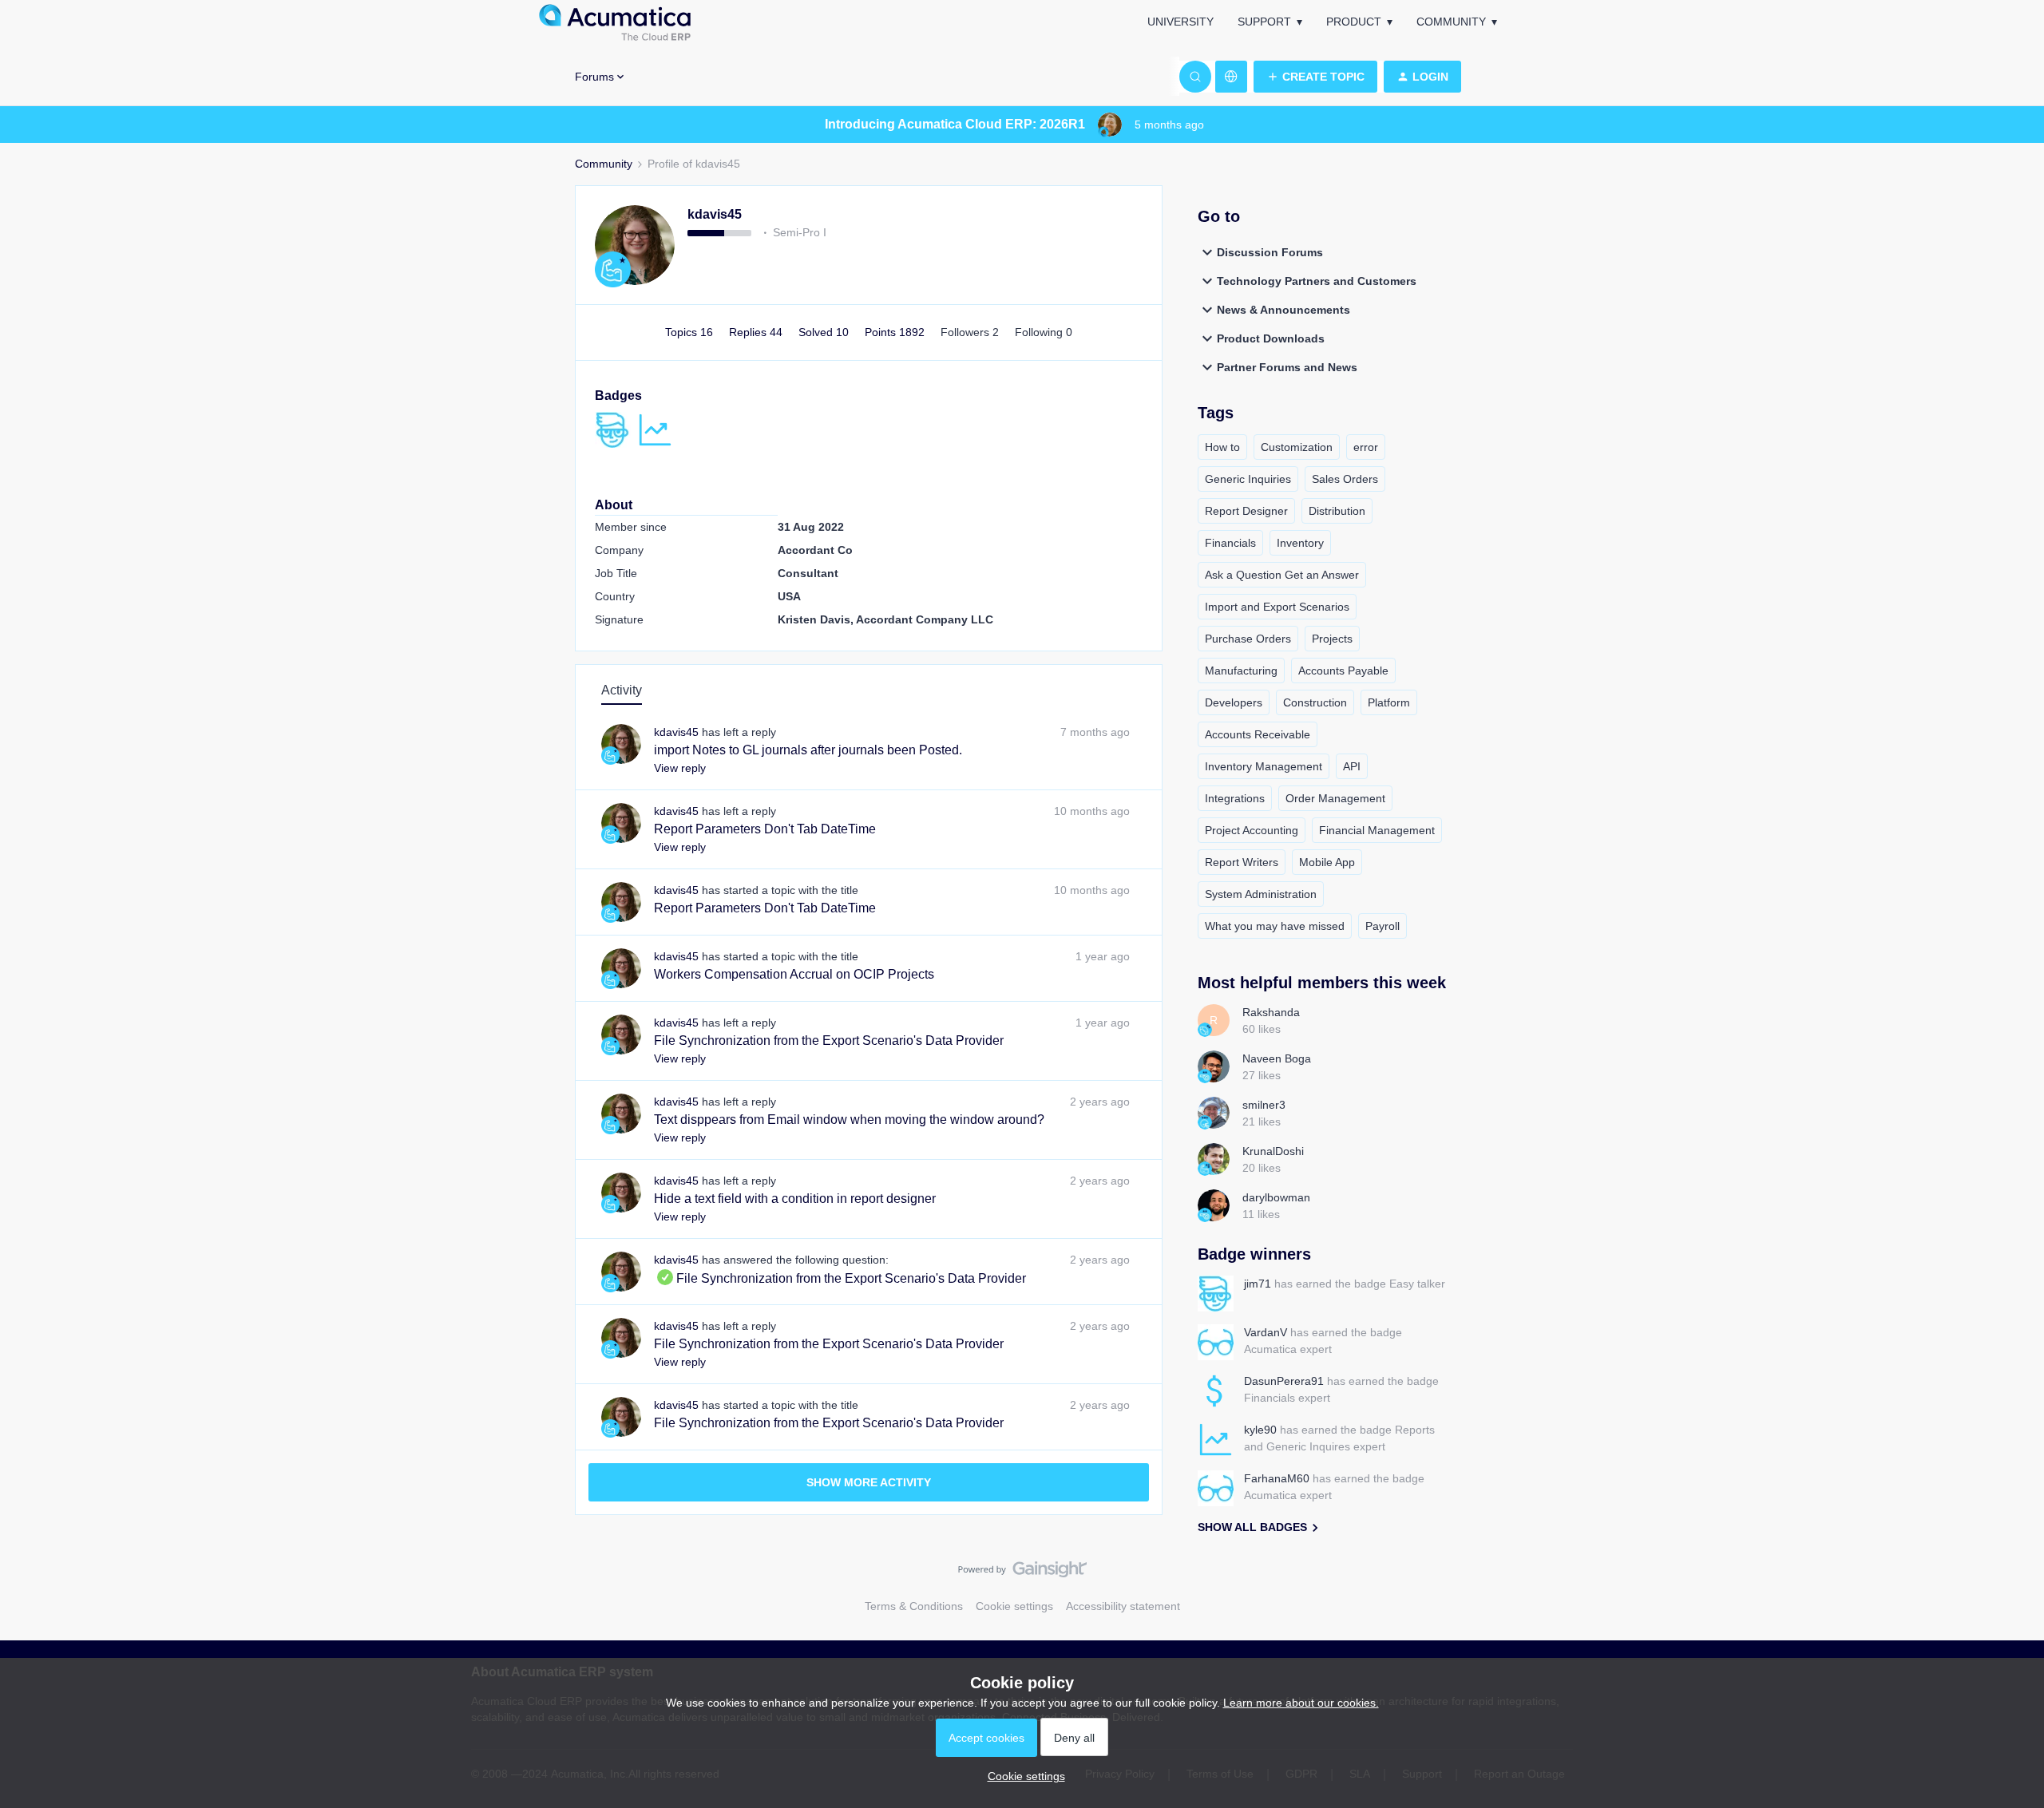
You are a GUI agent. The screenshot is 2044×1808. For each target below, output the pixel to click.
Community (1451, 22)
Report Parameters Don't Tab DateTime (765, 829)
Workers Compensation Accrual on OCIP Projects (794, 974)
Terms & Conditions (914, 1606)
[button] (1315, 77)
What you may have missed (1275, 926)
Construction (1315, 702)
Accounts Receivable (1258, 734)
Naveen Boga (1277, 1058)
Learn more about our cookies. (1301, 1703)
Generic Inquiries (1248, 479)
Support (1264, 22)
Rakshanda (1271, 1012)
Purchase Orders (1248, 639)
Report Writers (1242, 862)
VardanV (1266, 1332)
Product (1354, 22)
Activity (622, 690)
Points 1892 (896, 332)
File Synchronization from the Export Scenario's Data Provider (829, 1040)
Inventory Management (1264, 766)
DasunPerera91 (1284, 1381)
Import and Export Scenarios (1277, 607)
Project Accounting (1252, 830)
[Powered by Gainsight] (1022, 1573)
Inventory (1300, 543)
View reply (680, 768)
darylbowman (1276, 1197)
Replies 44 (757, 332)
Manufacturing (1241, 671)
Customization (1297, 447)
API (1352, 766)
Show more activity (869, 1482)
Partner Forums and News (1287, 367)
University (1180, 22)
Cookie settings (1014, 1606)
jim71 (1258, 1284)
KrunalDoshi (1273, 1151)
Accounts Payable (1343, 671)
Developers (1234, 702)
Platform (1389, 702)
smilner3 (1264, 1105)
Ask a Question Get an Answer (1282, 575)
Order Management (1335, 798)
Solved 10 (825, 332)
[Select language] (1231, 77)
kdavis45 (715, 214)
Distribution (1337, 511)
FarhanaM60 (1277, 1478)
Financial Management (1377, 830)
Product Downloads (1271, 338)
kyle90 (1260, 1430)
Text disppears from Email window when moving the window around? (849, 1120)
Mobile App (1327, 862)
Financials (1230, 543)
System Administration (1261, 894)
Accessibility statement (1123, 1606)
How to (1222, 447)
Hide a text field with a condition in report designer (795, 1199)
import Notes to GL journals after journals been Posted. (808, 750)
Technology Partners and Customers (1317, 281)
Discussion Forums (1270, 252)
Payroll (1382, 926)
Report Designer (1246, 511)
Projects (1332, 639)
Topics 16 (691, 332)
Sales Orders (1345, 479)
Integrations (1235, 798)
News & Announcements (1283, 310)
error (1366, 447)
